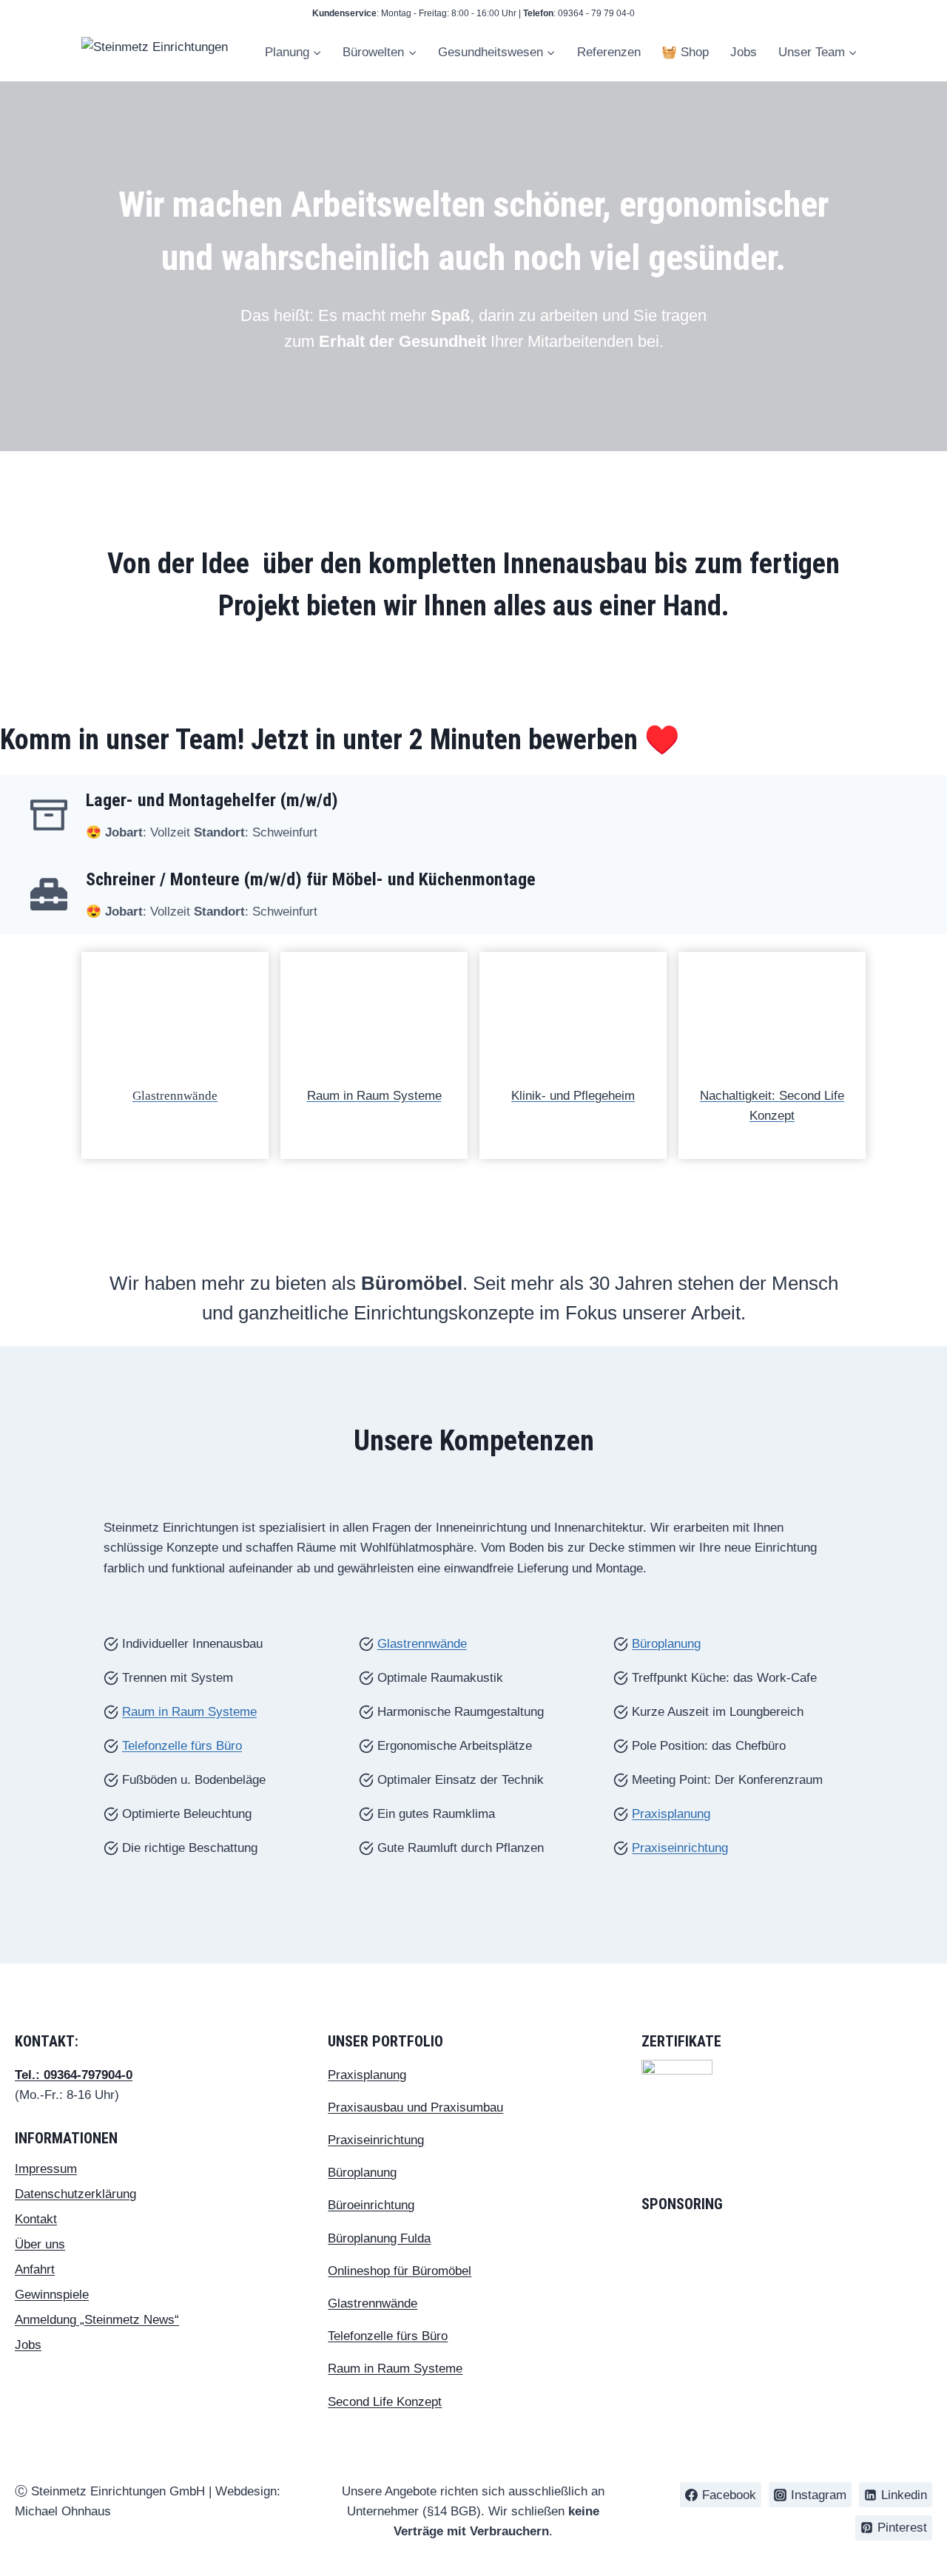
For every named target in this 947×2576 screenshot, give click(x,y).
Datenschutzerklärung (75, 2194)
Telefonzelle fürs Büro (182, 1746)
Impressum (46, 2169)
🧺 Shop (685, 52)
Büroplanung (666, 1644)
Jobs (744, 52)
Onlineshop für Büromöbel (400, 2271)
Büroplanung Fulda (379, 2238)
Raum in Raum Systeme (374, 1096)
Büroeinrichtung (371, 2205)
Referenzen (609, 52)
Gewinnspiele (52, 2295)
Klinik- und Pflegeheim (573, 1096)
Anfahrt (35, 2269)
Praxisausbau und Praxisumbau (415, 2107)
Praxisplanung (671, 1814)
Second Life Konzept (385, 2402)
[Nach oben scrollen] (920, 2502)
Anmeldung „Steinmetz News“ (97, 2320)
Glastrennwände (175, 1096)
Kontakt (36, 2219)
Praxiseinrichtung (680, 1848)
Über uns (40, 2244)
